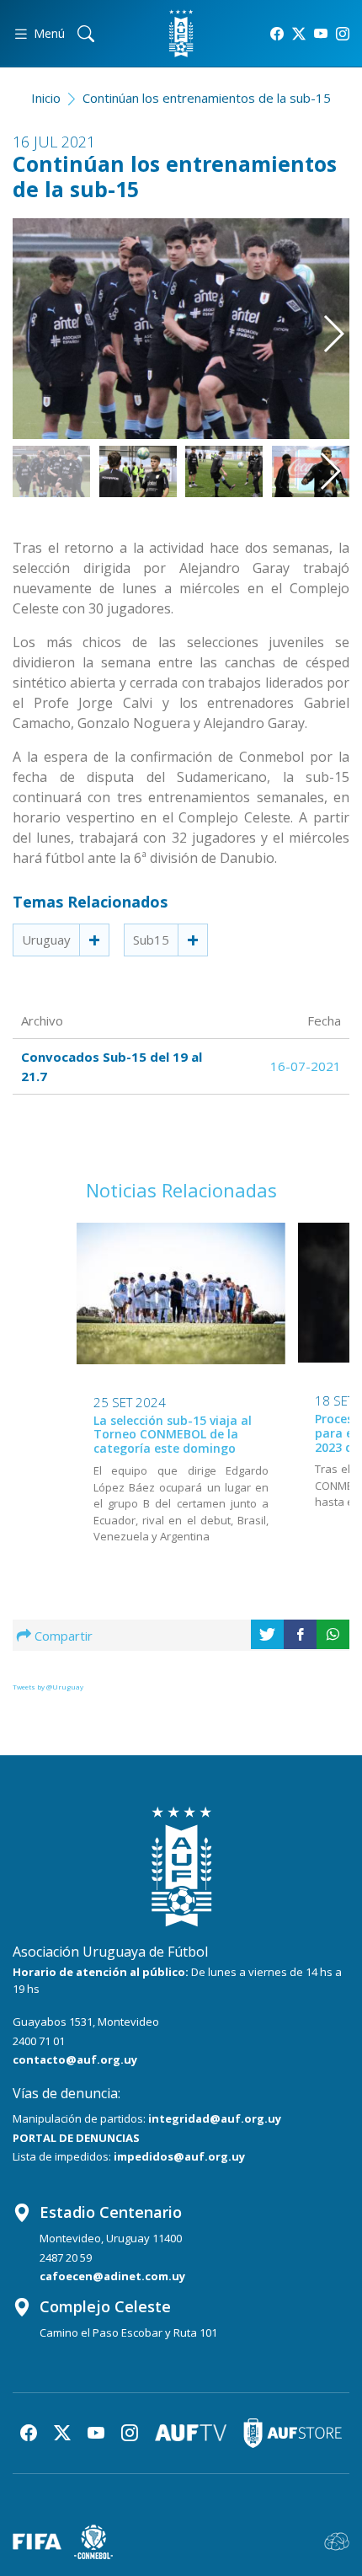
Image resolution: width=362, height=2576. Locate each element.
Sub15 (151, 940)
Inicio (46, 98)
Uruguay (46, 940)
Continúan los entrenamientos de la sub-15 (207, 98)
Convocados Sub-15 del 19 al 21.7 (112, 1066)
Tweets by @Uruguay (48, 1687)
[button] (326, 318)
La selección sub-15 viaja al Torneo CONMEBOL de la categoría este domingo (173, 1435)
